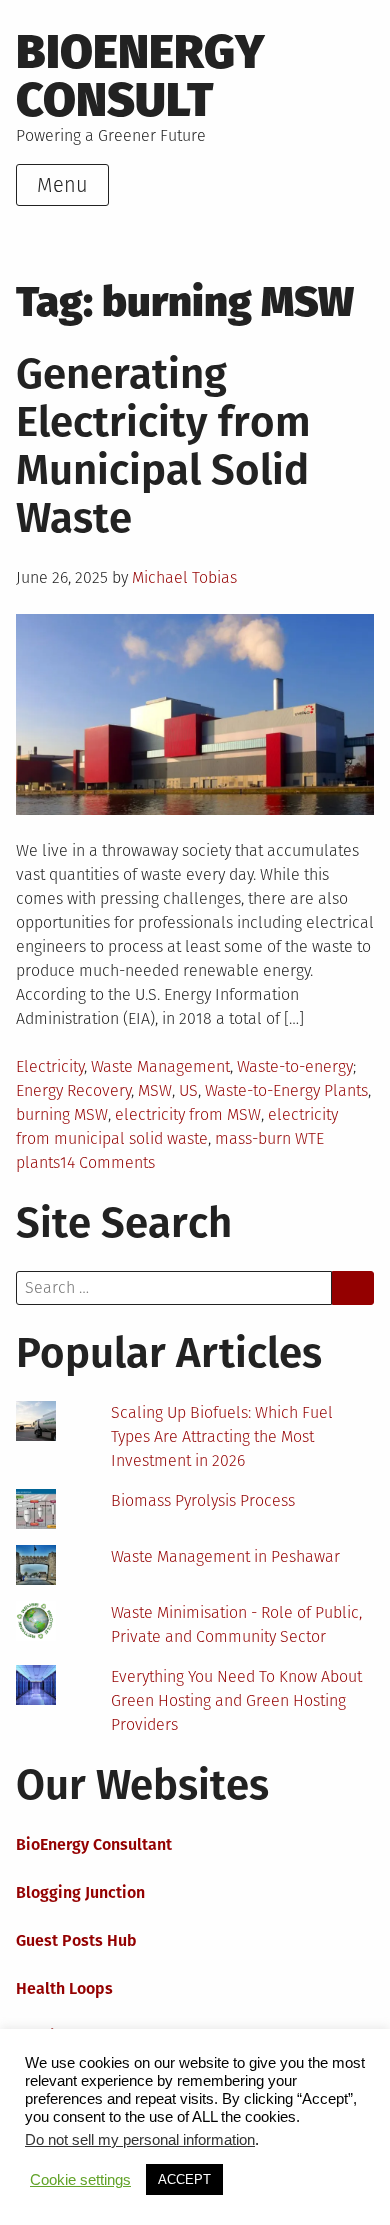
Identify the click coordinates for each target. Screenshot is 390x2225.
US (188, 1090)
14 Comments (107, 1162)
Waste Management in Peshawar (225, 1556)
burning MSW (62, 1114)
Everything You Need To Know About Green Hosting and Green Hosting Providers (236, 1700)
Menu (62, 185)
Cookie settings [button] (80, 2180)
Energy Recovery (73, 1090)
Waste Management (160, 1066)
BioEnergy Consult (140, 76)
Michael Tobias (184, 577)
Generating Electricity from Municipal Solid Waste (163, 446)
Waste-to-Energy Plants (286, 1090)
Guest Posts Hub (76, 1940)
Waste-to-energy (295, 1066)
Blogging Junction (80, 1892)
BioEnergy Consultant (94, 1844)
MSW (155, 1090)
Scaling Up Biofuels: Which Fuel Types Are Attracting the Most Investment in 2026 (222, 1436)
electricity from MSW (188, 1114)
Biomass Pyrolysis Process (203, 1500)
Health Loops (64, 1988)
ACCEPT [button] (184, 2179)
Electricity (50, 1066)
